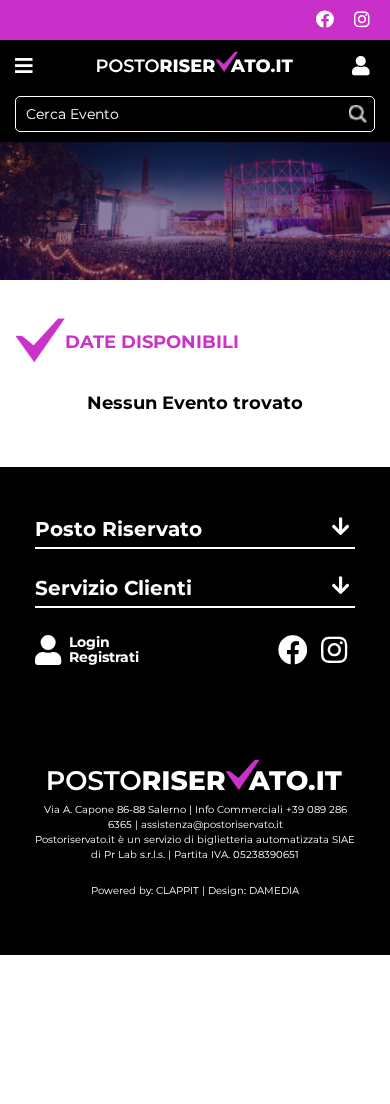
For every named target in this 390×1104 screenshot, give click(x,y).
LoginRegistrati (104, 649)
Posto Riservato (118, 529)
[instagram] (357, 20)
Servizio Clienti (113, 588)
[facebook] (320, 20)
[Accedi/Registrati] (52, 651)
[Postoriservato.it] (195, 65)
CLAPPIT (177, 890)
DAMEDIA (274, 890)
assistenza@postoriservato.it (212, 824)
